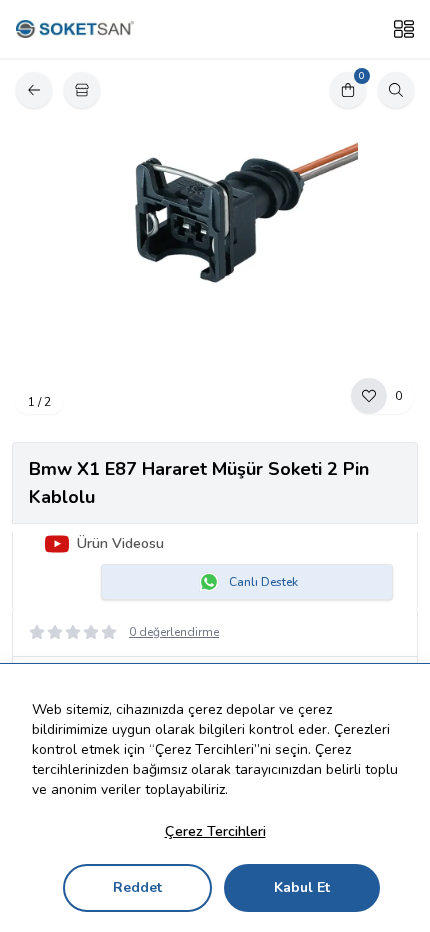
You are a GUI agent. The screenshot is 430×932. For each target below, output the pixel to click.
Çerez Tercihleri (215, 831)
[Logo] (75, 29)
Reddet (137, 887)
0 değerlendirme (174, 632)
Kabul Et (302, 887)
